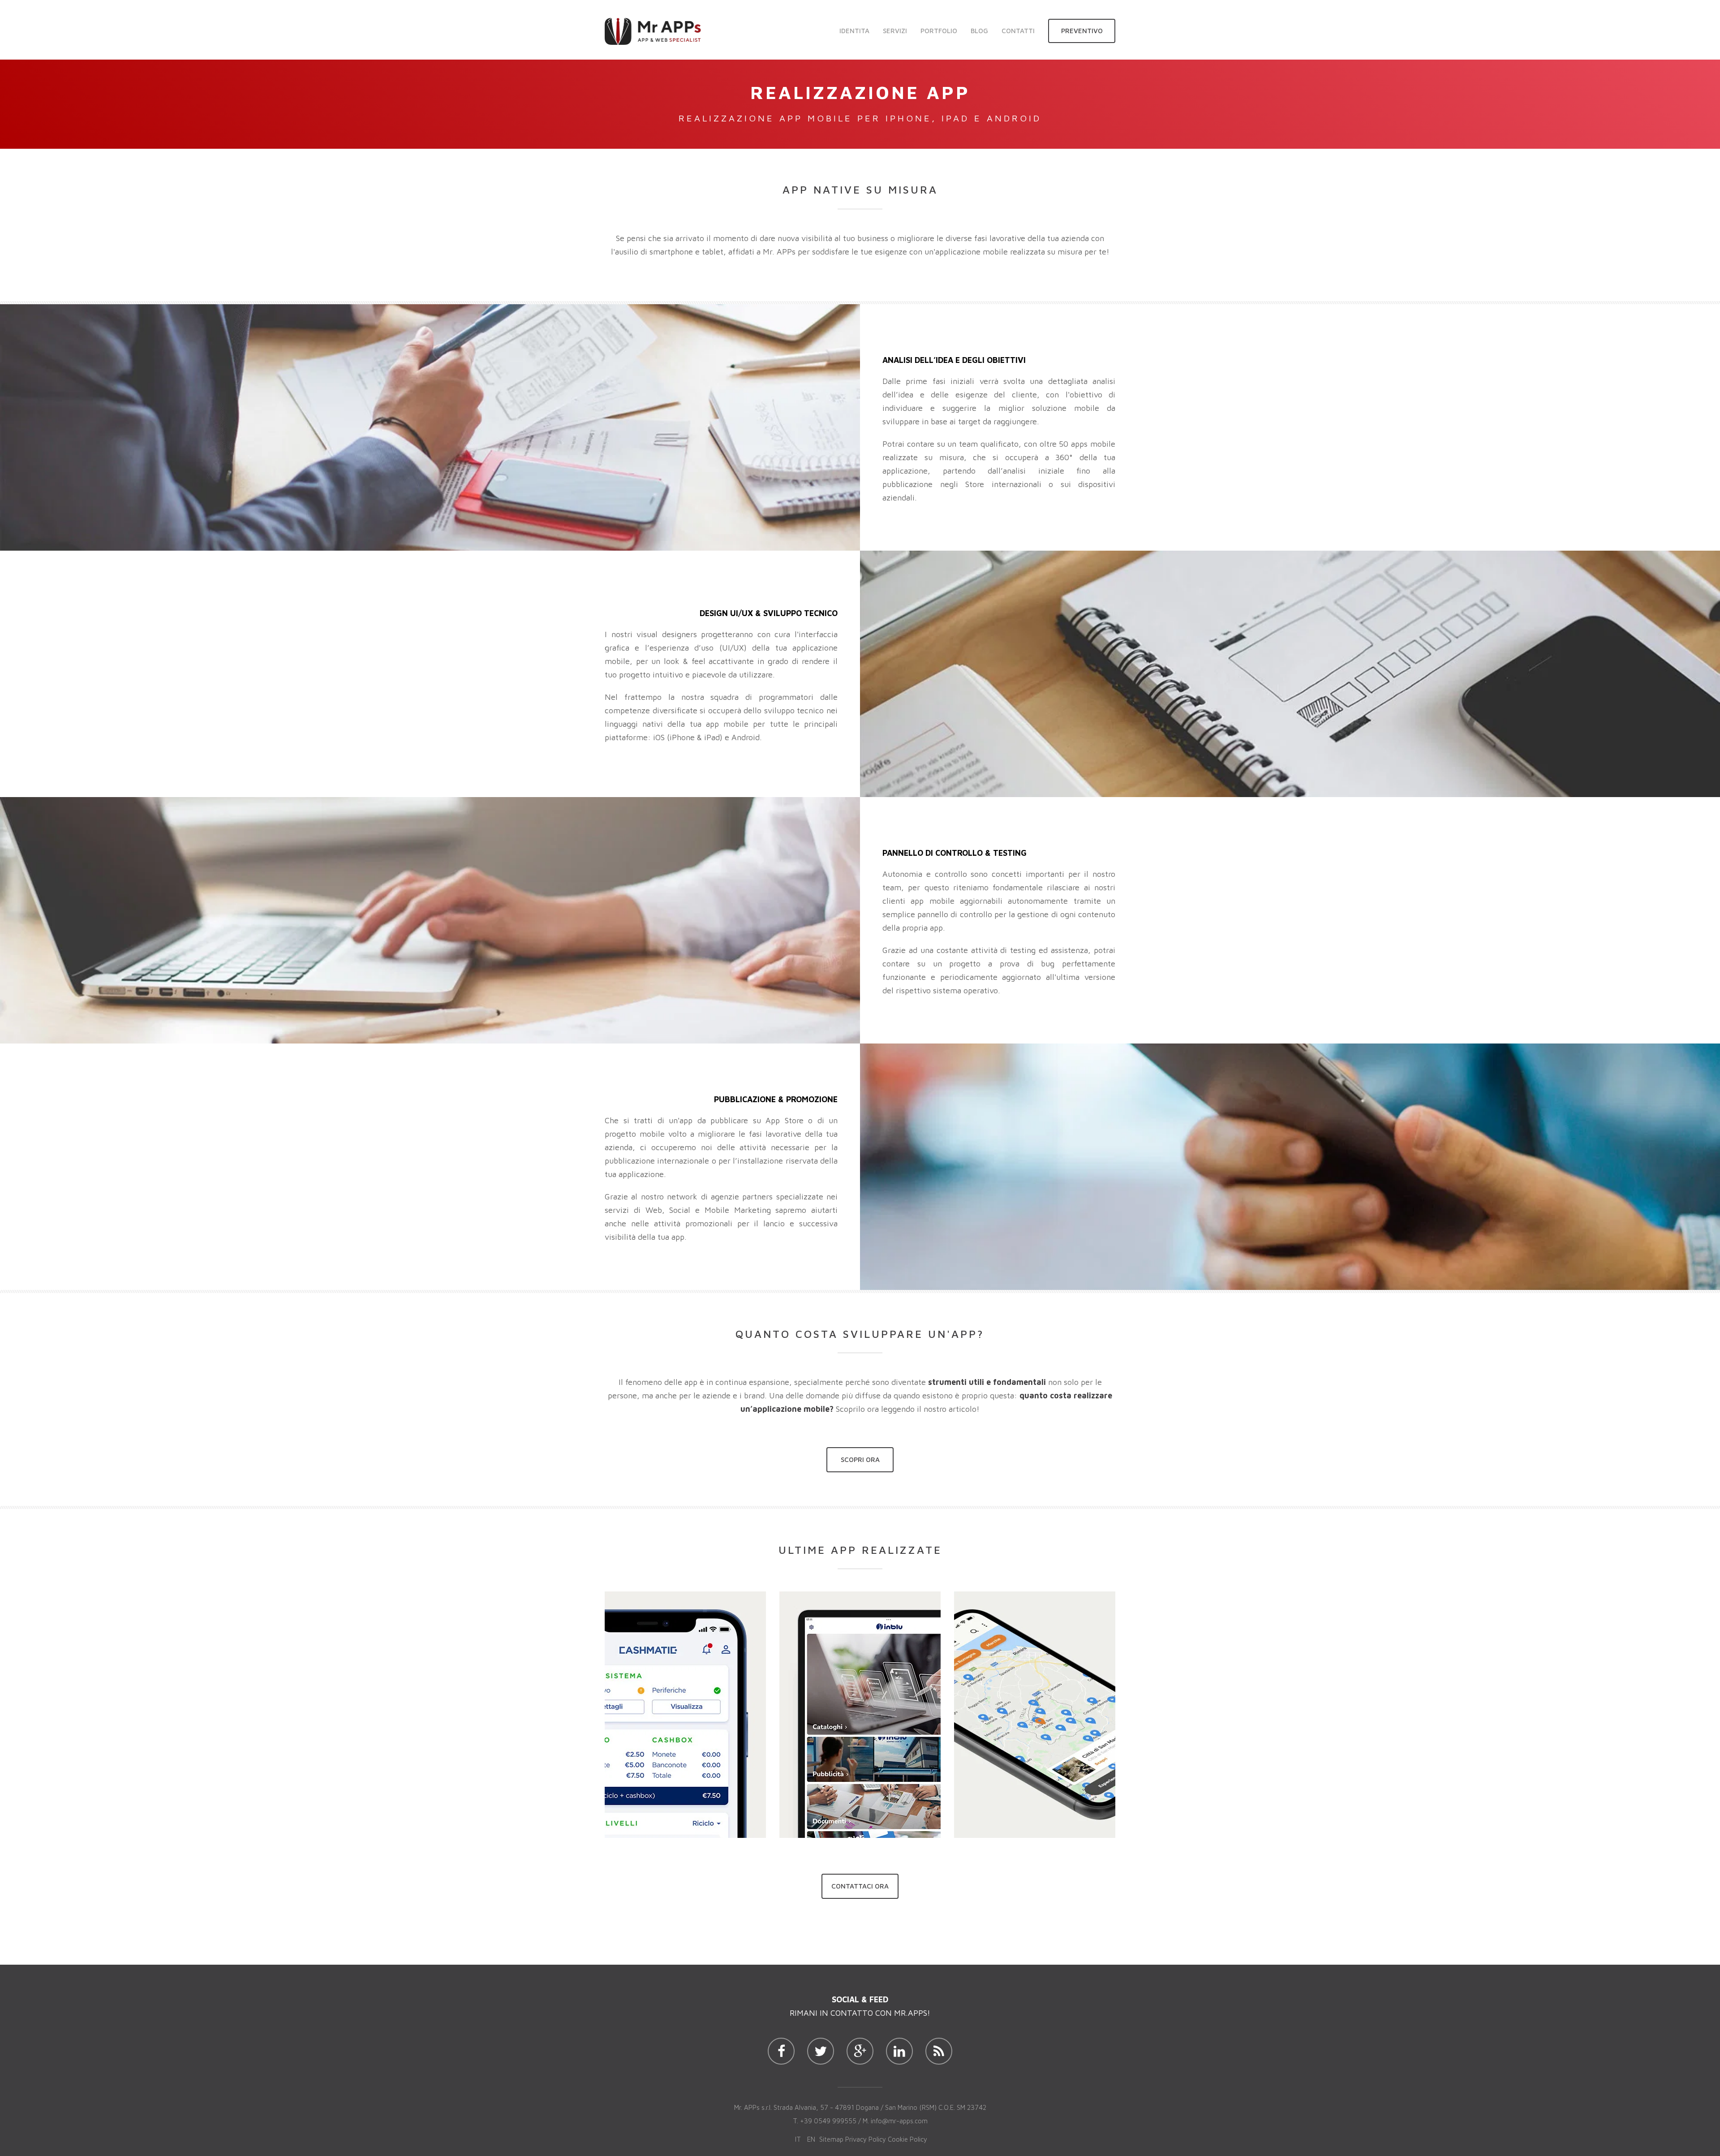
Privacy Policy (866, 2139)
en (811, 2139)
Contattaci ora (860, 1886)
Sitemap (831, 2139)
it (798, 2139)
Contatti (1018, 31)
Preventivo (1082, 31)
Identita (854, 31)
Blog (979, 31)
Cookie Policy (907, 2139)
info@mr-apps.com (899, 2121)
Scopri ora (860, 1460)
